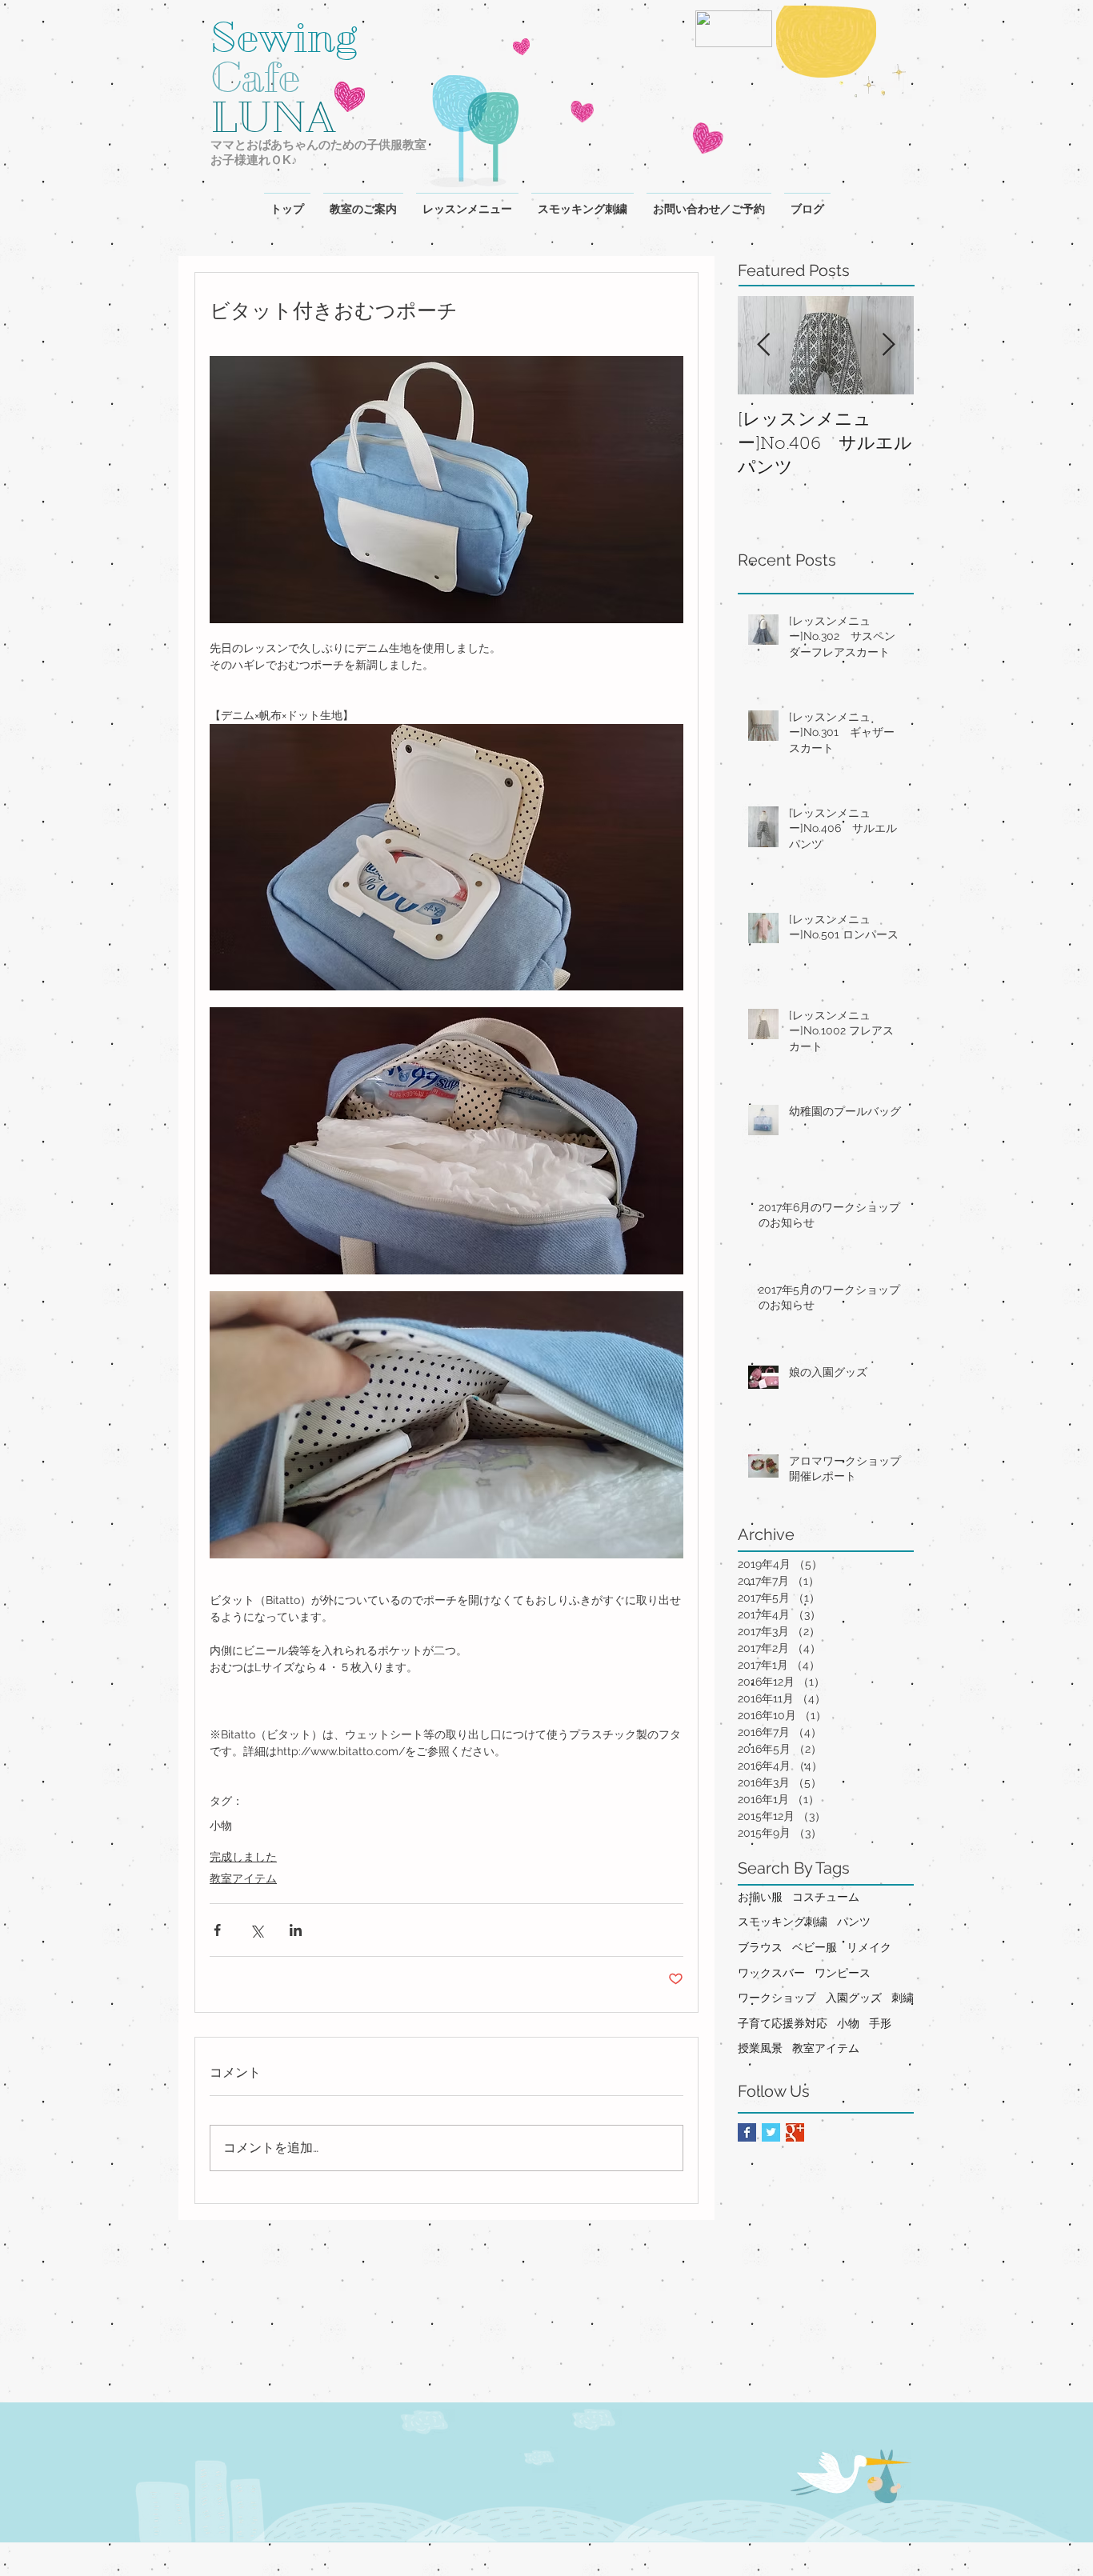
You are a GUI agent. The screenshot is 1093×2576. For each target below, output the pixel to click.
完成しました (243, 1857)
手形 (880, 2023)
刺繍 (903, 1998)
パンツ (854, 1922)
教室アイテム (243, 1878)
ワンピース (843, 1973)
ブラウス (760, 1947)
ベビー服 (815, 1947)
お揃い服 (760, 1897)
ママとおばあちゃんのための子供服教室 (318, 144)
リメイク (869, 1947)
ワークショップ (777, 1998)
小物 (221, 1826)
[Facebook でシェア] (217, 1930)
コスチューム (826, 1897)
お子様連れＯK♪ (254, 160)
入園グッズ (854, 1998)
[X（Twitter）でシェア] (256, 1930)
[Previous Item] (763, 345)
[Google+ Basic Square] (795, 2132)
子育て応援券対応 (783, 2023)
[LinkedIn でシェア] (296, 1930)
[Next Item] (888, 345)
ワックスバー (771, 1973)
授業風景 (760, 2048)
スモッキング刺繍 (783, 1922)
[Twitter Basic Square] (771, 2132)
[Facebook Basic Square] (747, 2132)
